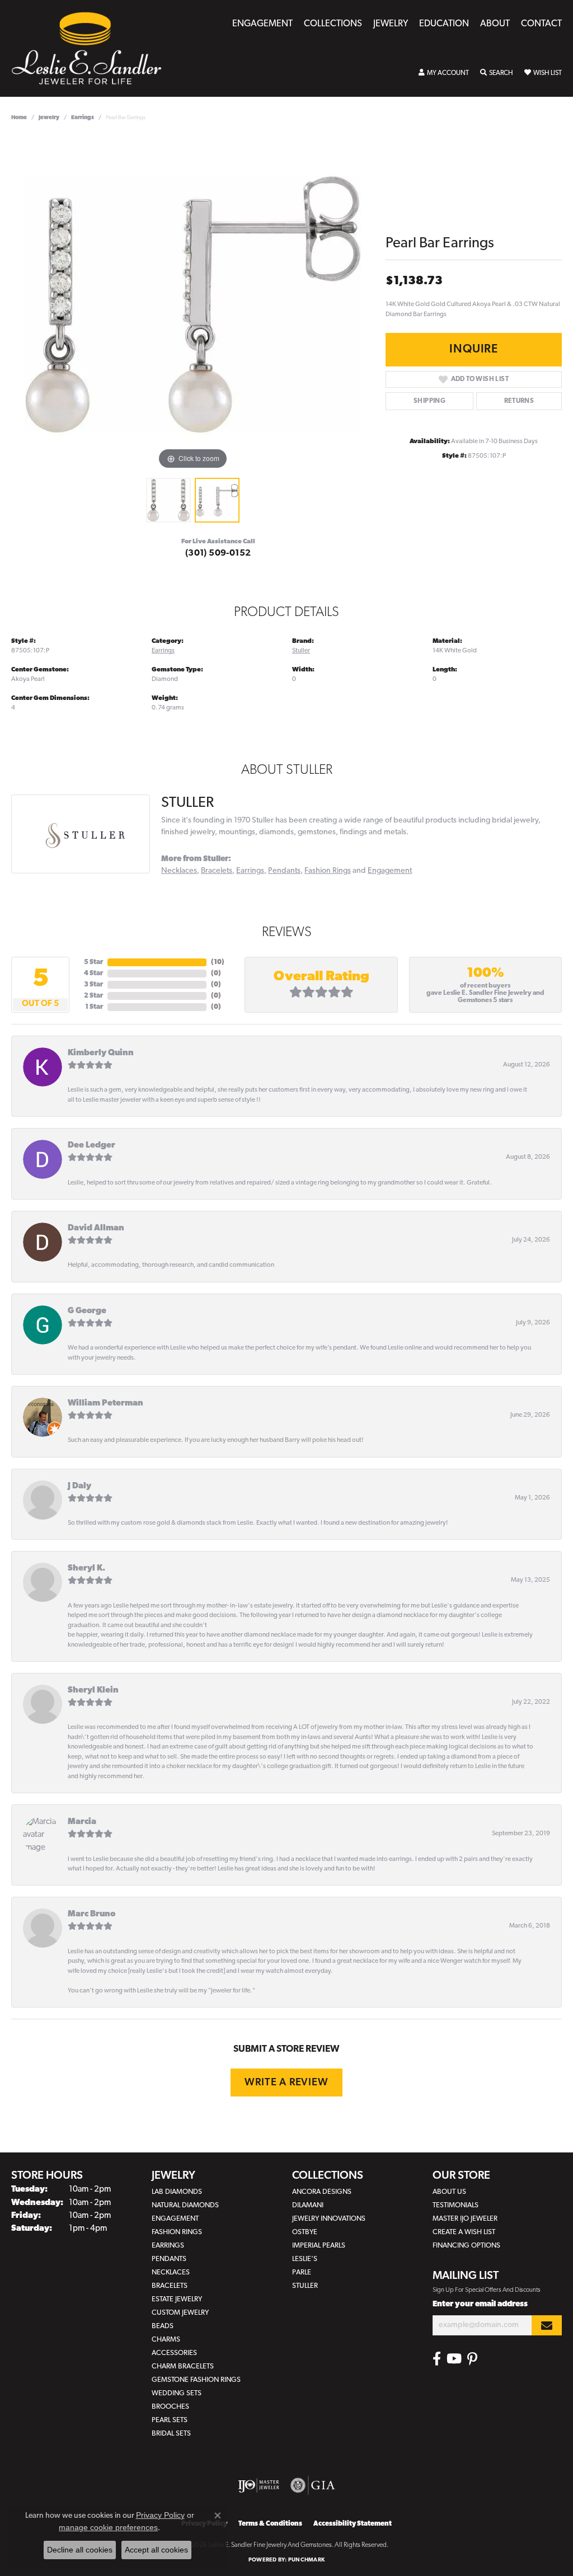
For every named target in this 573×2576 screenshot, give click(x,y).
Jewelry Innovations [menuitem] (329, 2219)
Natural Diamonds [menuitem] (185, 2205)
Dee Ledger (91, 1146)
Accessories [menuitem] (174, 2353)
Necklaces (179, 871)
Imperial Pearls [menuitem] (319, 2246)
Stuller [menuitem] (305, 2286)
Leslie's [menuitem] (305, 2259)
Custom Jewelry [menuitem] (180, 2313)
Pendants (284, 871)
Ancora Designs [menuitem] (322, 2192)
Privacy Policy (160, 2515)
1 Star (94, 1007)
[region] (193, 304)
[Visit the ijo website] (259, 2485)
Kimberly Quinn (101, 1053)
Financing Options (466, 2246)
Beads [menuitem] (163, 2326)
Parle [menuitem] (302, 2272)
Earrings (83, 118)
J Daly (79, 1486)
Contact (541, 24)
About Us (449, 2192)
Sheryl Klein (93, 1691)
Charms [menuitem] (166, 2340)
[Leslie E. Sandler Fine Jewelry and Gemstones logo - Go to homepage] (92, 48)
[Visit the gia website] (313, 2485)
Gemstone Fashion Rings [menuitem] (196, 2380)
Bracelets (217, 871)
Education (444, 24)
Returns (519, 401)
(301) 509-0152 (218, 553)
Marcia (82, 1822)
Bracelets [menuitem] (170, 2286)
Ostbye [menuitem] (305, 2232)
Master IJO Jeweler (465, 2219)
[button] (444, 73)
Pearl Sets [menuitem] (170, 2420)
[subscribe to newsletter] (547, 2326)
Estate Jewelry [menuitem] (177, 2299)
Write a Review (286, 2083)
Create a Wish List (464, 2232)
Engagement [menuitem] (175, 2219)
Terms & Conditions (270, 2524)
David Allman (96, 1228)
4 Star (93, 974)
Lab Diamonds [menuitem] (177, 2192)
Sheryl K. (86, 1569)
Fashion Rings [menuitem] (177, 2232)
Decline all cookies (80, 2550)
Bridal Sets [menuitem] (171, 2434)
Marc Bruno (91, 1914)
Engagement (262, 24)
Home (19, 118)
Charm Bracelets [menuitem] (183, 2366)
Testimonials (455, 2205)
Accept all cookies (156, 2550)
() (218, 962)
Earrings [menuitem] (168, 2246)
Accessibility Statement (353, 2524)
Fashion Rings (328, 871)
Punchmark (306, 2560)
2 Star (93, 996)
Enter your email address (480, 2304)
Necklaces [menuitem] (171, 2272)
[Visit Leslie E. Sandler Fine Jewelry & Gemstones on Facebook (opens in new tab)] (437, 2359)
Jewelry (391, 24)
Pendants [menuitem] (169, 2259)
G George (87, 1311)
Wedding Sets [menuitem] (177, 2393)
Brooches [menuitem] (170, 2407)
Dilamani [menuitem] (308, 2205)
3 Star (93, 985)
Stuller (301, 651)
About (495, 24)
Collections (333, 24)
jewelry (49, 118)
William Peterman (105, 1404)
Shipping (429, 401)
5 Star (93, 962)
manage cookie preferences (108, 2527)
